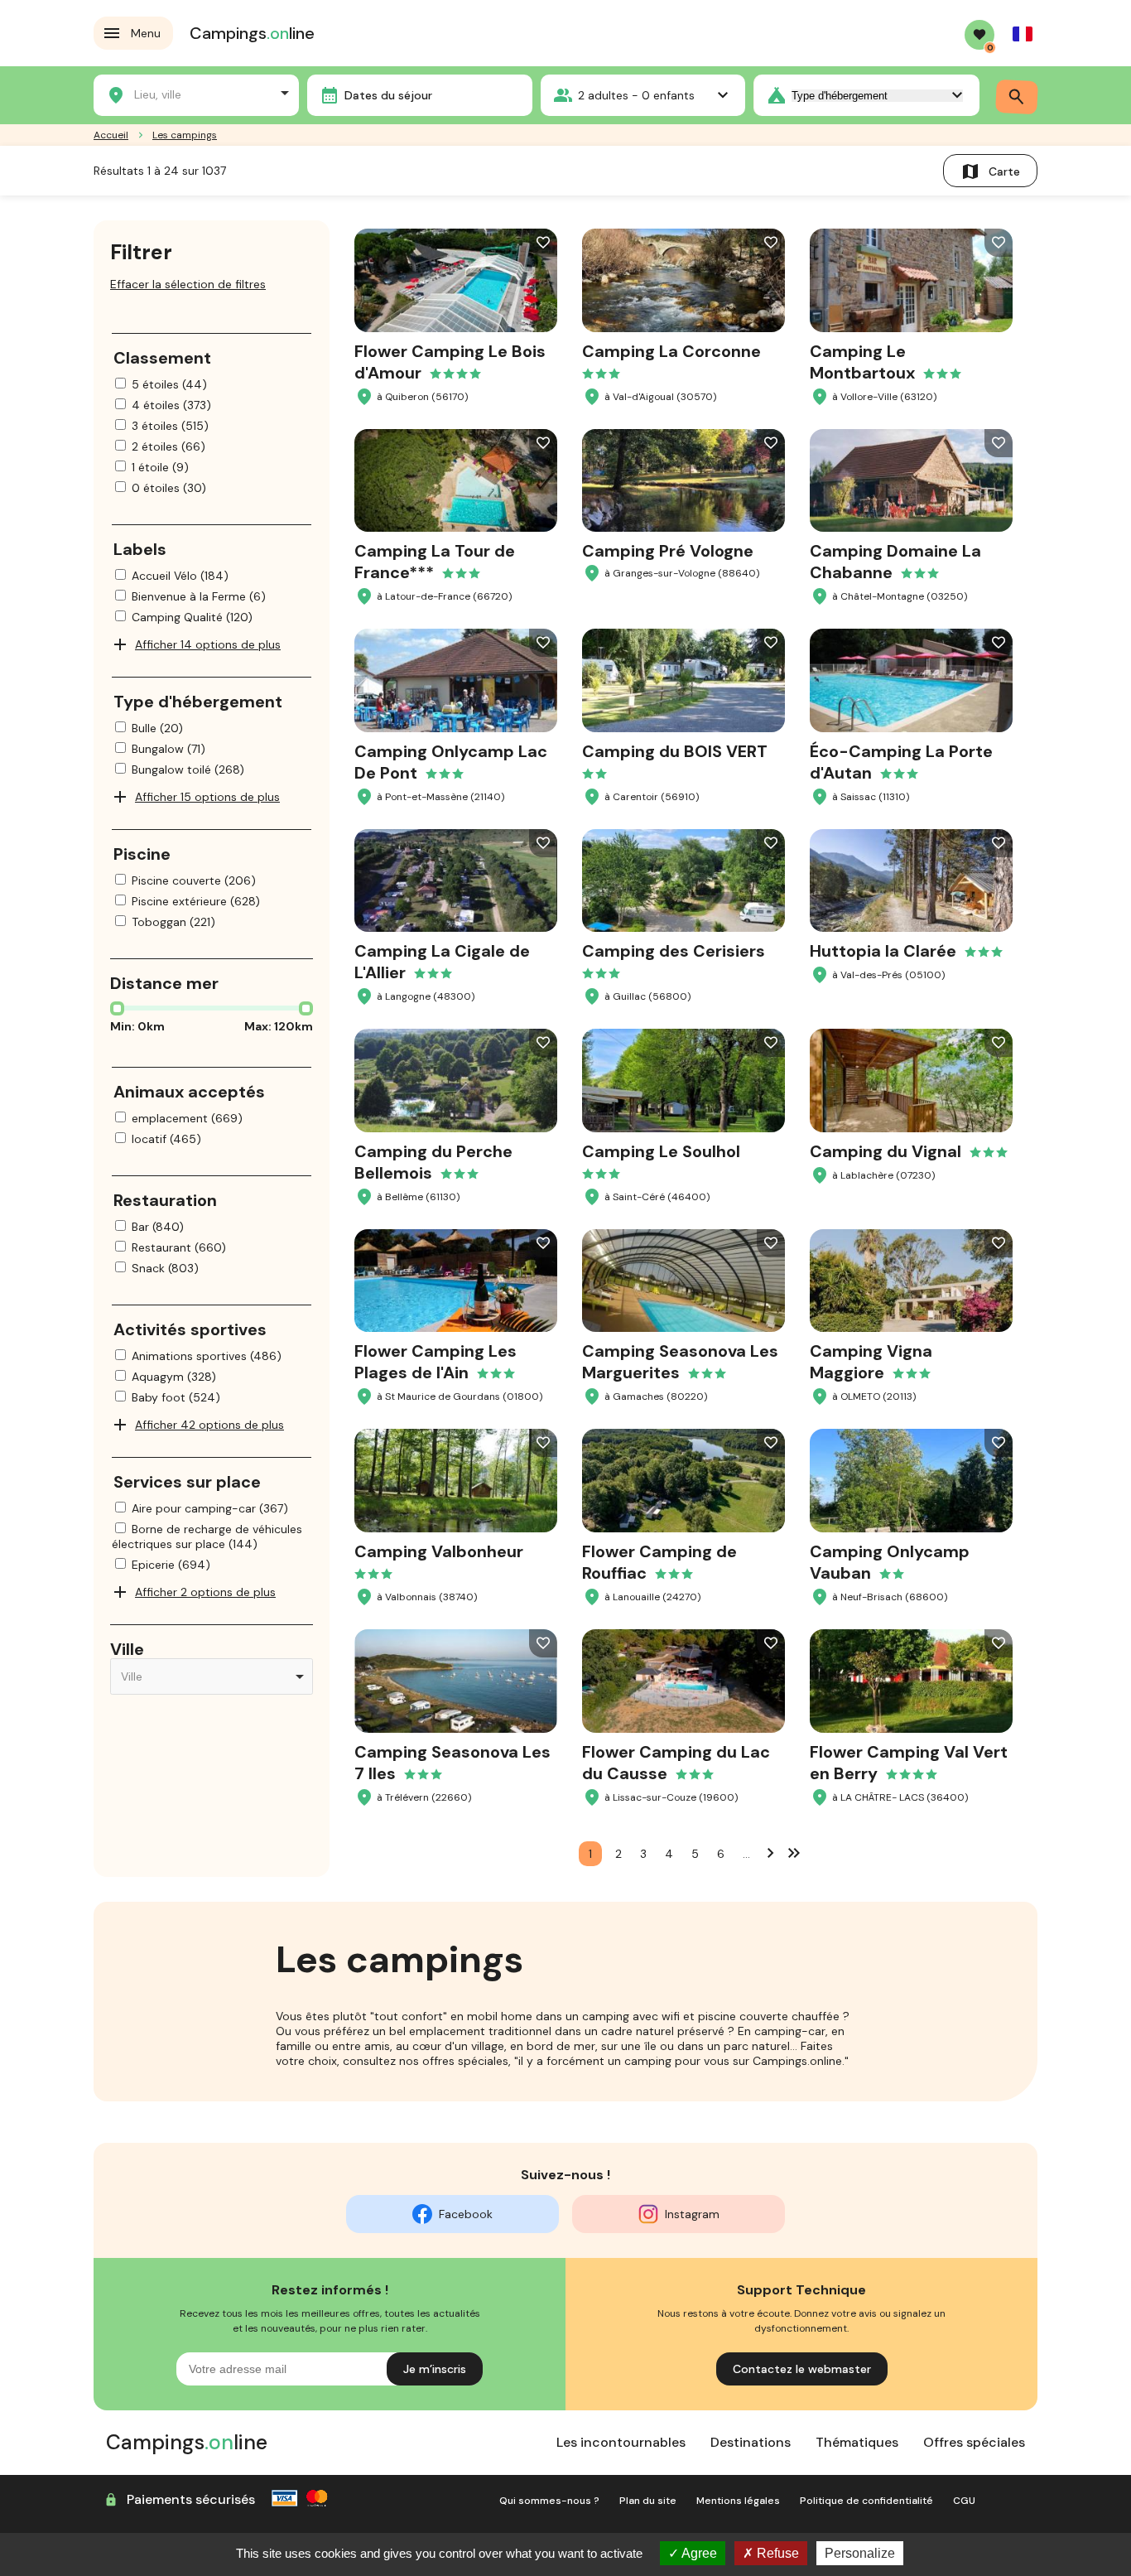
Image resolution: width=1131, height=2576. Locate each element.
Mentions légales (738, 2501)
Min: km (137, 1026)
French (1023, 34)
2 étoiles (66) (168, 446)
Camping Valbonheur (439, 1551)
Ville (127, 1649)
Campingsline (252, 33)
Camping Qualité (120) (192, 617)
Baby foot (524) (176, 1397)
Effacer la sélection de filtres (188, 284)
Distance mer (164, 983)
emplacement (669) (187, 1118)
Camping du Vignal (886, 1151)
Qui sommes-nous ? (549, 2501)
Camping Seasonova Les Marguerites (680, 1362)
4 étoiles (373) (171, 405)
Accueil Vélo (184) (180, 576)
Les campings (185, 135)
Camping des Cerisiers (674, 951)
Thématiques (857, 2442)
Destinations (751, 2442)
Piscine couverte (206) (194, 880)
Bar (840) (158, 1227)
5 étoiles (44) (169, 384)
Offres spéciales (974, 2442)
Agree (698, 2553)
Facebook (466, 2214)
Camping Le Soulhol (661, 1151)
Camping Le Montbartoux (862, 362)
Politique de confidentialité (866, 2501)
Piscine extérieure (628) (196, 901)
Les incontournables (621, 2442)
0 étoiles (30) (169, 488)
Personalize (860, 2553)
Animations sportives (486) (207, 1356)
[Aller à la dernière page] (794, 1852)
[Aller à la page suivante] (771, 1852)
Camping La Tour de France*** (435, 562)
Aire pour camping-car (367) (210, 1508)
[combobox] (196, 93)
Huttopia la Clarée (883, 951)
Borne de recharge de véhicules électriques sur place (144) (207, 1536)
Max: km (279, 1026)
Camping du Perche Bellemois (433, 1162)
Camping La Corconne (671, 351)
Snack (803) (165, 1268)
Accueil (111, 135)
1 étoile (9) (160, 467)
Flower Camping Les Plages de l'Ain (436, 1362)
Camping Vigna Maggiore (871, 1362)
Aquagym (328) (174, 1377)
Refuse (776, 2553)
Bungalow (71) (168, 749)
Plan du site (648, 2501)
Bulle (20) (157, 728)
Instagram (692, 2214)
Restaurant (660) (179, 1247)
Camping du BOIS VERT (675, 751)
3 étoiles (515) (170, 426)
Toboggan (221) (173, 922)
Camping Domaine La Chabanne (895, 562)
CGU (964, 2501)
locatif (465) (166, 1139)
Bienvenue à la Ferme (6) (199, 596)
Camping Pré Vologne (668, 551)
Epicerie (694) (171, 1565)
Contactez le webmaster (802, 2369)
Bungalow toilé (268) (188, 769)
